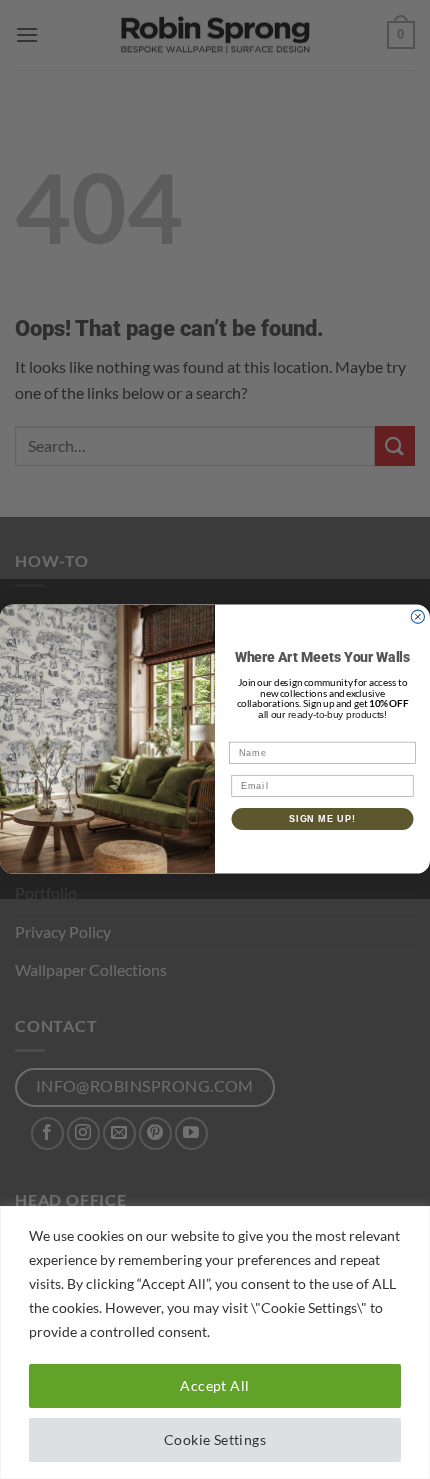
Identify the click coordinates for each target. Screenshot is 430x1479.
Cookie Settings (215, 1439)
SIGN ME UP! (322, 818)
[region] (215, 1342)
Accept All (214, 1385)
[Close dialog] (417, 616)
